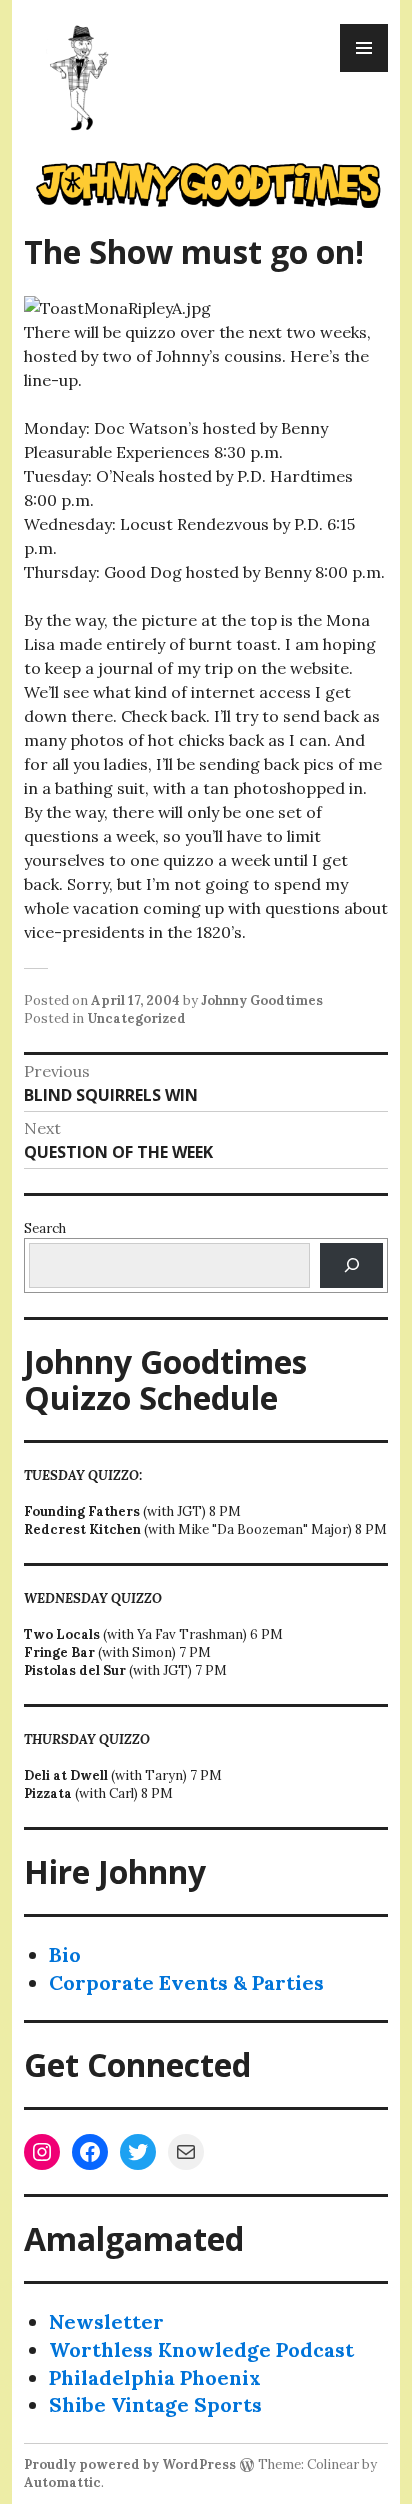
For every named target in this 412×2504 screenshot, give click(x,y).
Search (45, 1228)
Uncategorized (136, 1018)
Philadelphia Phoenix (155, 2377)
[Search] (351, 1265)
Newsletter (106, 2321)
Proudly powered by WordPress (130, 2464)
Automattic (62, 2482)
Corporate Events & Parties (186, 1982)
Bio (65, 1954)
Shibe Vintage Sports (155, 2404)
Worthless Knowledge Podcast (201, 2349)
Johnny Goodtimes (262, 1000)
